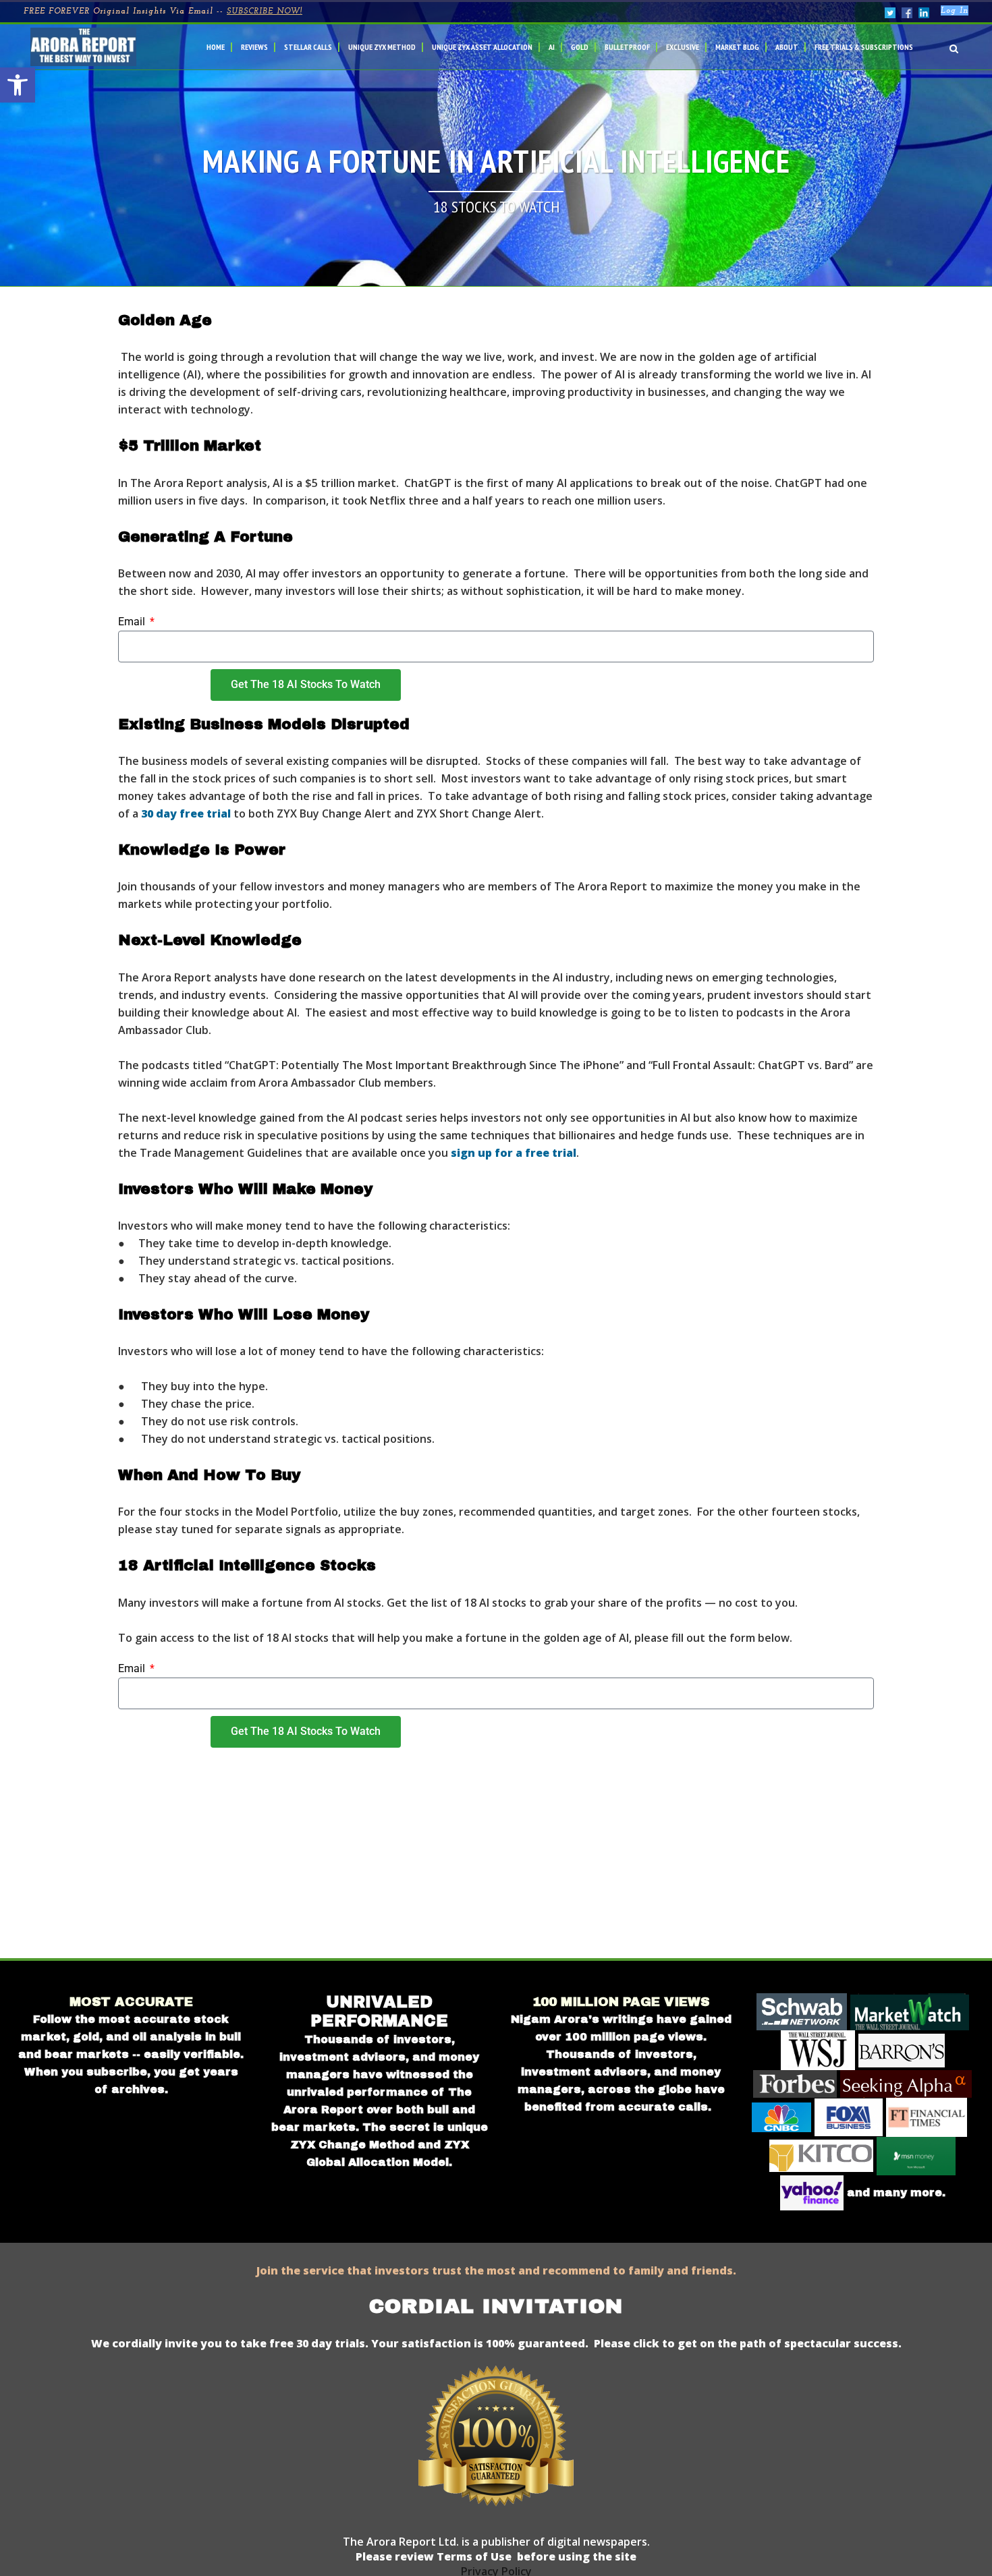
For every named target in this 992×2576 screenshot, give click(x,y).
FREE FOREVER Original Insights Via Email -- (163, 11)
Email (133, 622)
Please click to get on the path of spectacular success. (748, 2343)
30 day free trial (186, 813)
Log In (955, 11)
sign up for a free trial (514, 1153)
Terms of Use (473, 2556)
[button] (18, 85)
